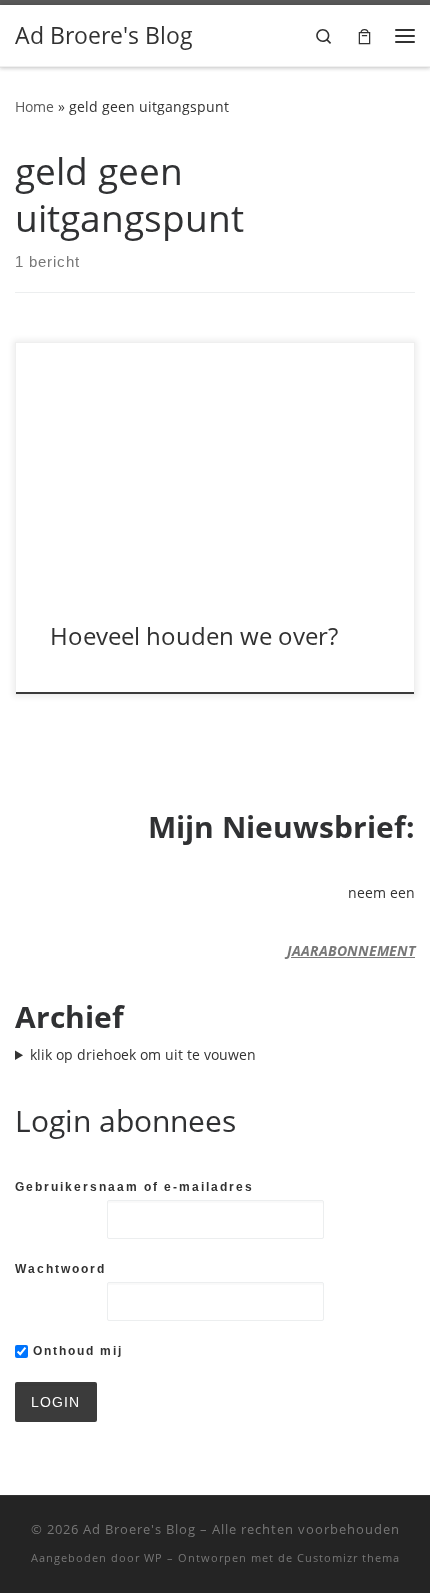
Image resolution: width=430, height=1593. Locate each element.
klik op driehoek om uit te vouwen (143, 1054)
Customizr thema (348, 1557)
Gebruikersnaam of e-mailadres (134, 1187)
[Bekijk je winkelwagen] (364, 35)
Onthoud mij (75, 1351)
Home (34, 106)
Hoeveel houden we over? (194, 636)
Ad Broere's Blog (139, 1529)
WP (153, 1557)
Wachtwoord (60, 1269)
